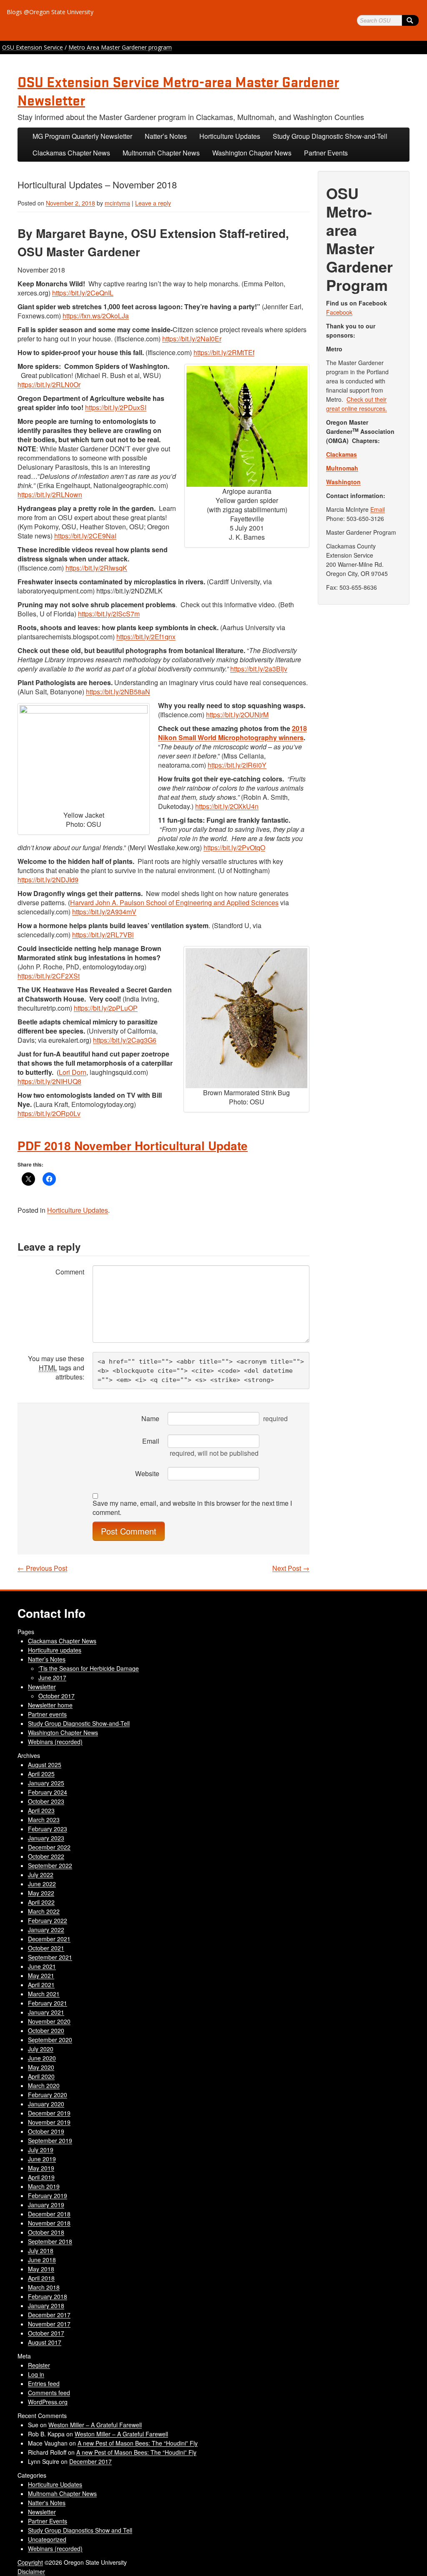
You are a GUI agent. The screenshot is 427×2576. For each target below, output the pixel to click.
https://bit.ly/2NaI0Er (192, 339)
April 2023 (41, 1810)
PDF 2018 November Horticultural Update (133, 1145)
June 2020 (42, 2058)
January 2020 (46, 2104)
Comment (70, 1272)
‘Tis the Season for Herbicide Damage (89, 1668)
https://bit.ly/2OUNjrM (237, 715)
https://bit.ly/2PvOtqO (234, 847)
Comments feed (49, 2393)
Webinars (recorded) (55, 1742)
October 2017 (57, 1696)
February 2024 (48, 1792)
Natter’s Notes (166, 136)
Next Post (291, 1568)
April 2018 (41, 2278)
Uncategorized (47, 2539)
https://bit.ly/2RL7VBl (103, 935)
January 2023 (46, 1838)
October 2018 (46, 2232)
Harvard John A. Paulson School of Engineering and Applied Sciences (174, 902)
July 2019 (41, 2150)
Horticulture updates (55, 1650)
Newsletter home (50, 1705)
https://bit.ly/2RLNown (50, 494)
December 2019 (49, 2113)
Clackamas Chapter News (71, 153)
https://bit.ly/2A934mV (104, 912)
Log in (36, 2374)
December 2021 (49, 1939)
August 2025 (45, 1765)
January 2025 (46, 1783)
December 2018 (49, 2214)
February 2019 (48, 2195)
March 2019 (44, 2186)
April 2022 (41, 1902)
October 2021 (46, 1948)
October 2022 (46, 1856)
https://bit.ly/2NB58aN (118, 692)
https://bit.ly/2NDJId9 (48, 880)
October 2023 (46, 1801)
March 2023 (44, 1820)
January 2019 (46, 2205)
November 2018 (49, 2223)
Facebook (339, 312)
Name (150, 1418)
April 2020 (41, 2076)
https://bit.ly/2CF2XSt (49, 976)
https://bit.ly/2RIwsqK (96, 568)
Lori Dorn (73, 1072)
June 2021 (42, 1966)
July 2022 (41, 1875)
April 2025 (41, 1774)
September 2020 (50, 2040)
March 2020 (44, 2085)
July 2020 (41, 2049)
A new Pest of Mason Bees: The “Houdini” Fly (138, 2443)
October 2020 (46, 2030)
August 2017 (45, 2342)
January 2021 (46, 2012)
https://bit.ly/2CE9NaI (85, 536)
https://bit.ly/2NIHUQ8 (49, 1081)
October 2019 (46, 2131)
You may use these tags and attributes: (56, 1368)
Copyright (30, 2562)
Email (151, 1441)
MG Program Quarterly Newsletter (82, 136)
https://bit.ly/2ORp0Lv (49, 1113)
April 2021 (41, 1985)
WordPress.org (48, 2402)
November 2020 (49, 2021)
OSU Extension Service (33, 47)
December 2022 (49, 1847)
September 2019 (50, 2140)
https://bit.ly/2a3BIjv (259, 669)
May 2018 (41, 2269)
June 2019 (42, 2159)
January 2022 (46, 1930)
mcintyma (117, 203)
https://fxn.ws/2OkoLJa (96, 316)
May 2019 (41, 2168)
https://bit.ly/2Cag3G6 (125, 1040)
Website (147, 1473)
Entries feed (44, 2383)
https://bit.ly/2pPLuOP (106, 1008)
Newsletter (42, 1687)
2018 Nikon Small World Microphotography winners (232, 733)
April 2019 (41, 2177)
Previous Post (42, 1568)
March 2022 (44, 1911)
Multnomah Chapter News (161, 153)
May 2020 (41, 2067)
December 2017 (49, 2315)
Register (39, 2365)
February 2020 (48, 2095)
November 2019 (49, 2122)
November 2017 (49, 2324)
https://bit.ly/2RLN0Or (49, 384)
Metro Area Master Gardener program (120, 47)
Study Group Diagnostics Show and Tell (80, 2530)
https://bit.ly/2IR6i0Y (237, 765)
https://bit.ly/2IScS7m (109, 614)
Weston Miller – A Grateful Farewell (95, 2425)
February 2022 (48, 1920)
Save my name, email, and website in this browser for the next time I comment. (192, 1508)
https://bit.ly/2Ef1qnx (146, 637)
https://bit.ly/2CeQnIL (83, 293)
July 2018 (41, 2251)
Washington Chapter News (252, 153)
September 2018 (50, 2241)
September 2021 (50, 1957)
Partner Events (326, 153)
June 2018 (42, 2260)
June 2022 (42, 1884)
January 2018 (46, 2306)
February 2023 (48, 1829)
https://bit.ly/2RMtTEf (224, 352)
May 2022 (41, 1893)
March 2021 (44, 1994)
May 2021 (41, 1975)
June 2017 (52, 1677)
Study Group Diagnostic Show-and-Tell (330, 136)
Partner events (47, 1714)
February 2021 (48, 2003)
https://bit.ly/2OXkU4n (227, 806)
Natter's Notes (47, 2503)
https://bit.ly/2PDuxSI (116, 407)
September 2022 (50, 1865)
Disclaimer (31, 2571)
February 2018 (48, 2296)
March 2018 (44, 2287)
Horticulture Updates (230, 136)
